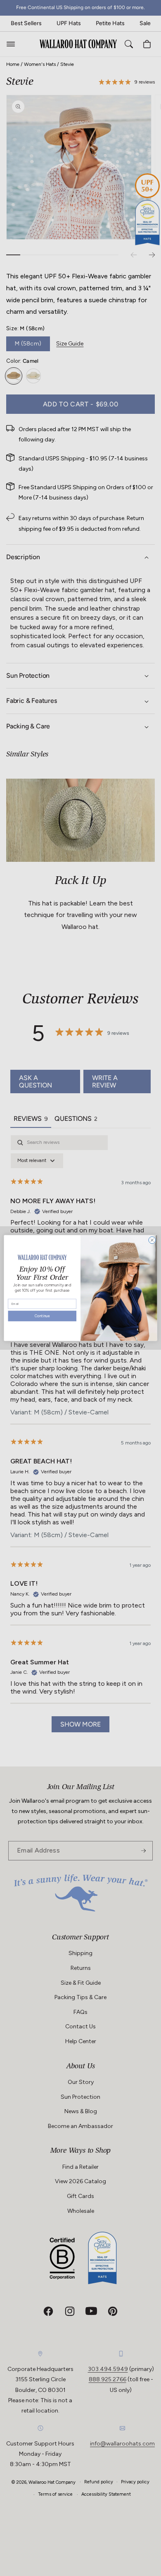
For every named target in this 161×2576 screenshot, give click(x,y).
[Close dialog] (152, 1240)
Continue (42, 1317)
